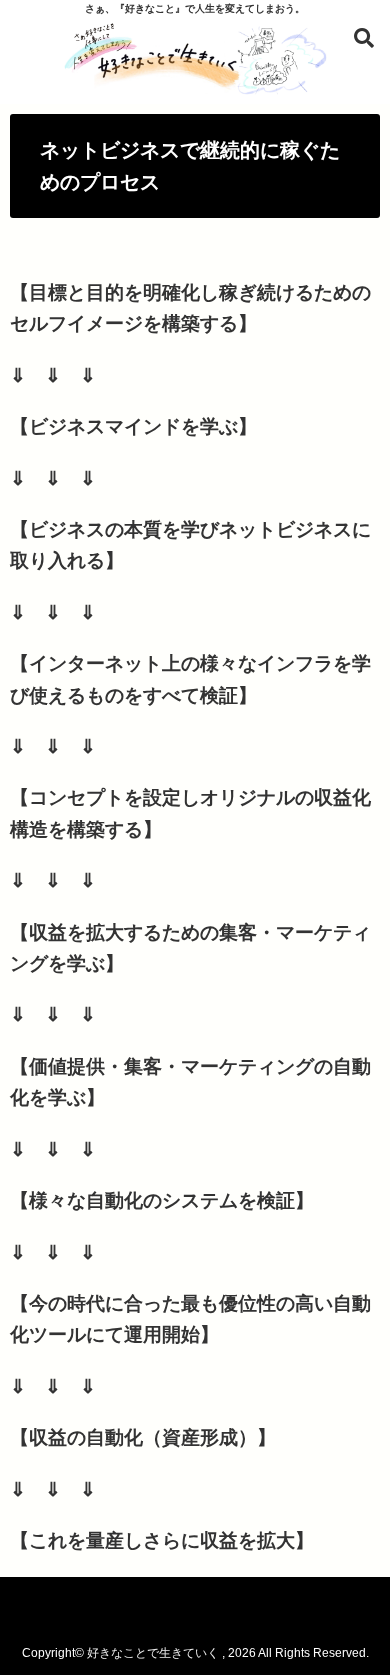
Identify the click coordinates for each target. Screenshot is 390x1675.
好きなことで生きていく (153, 1653)
